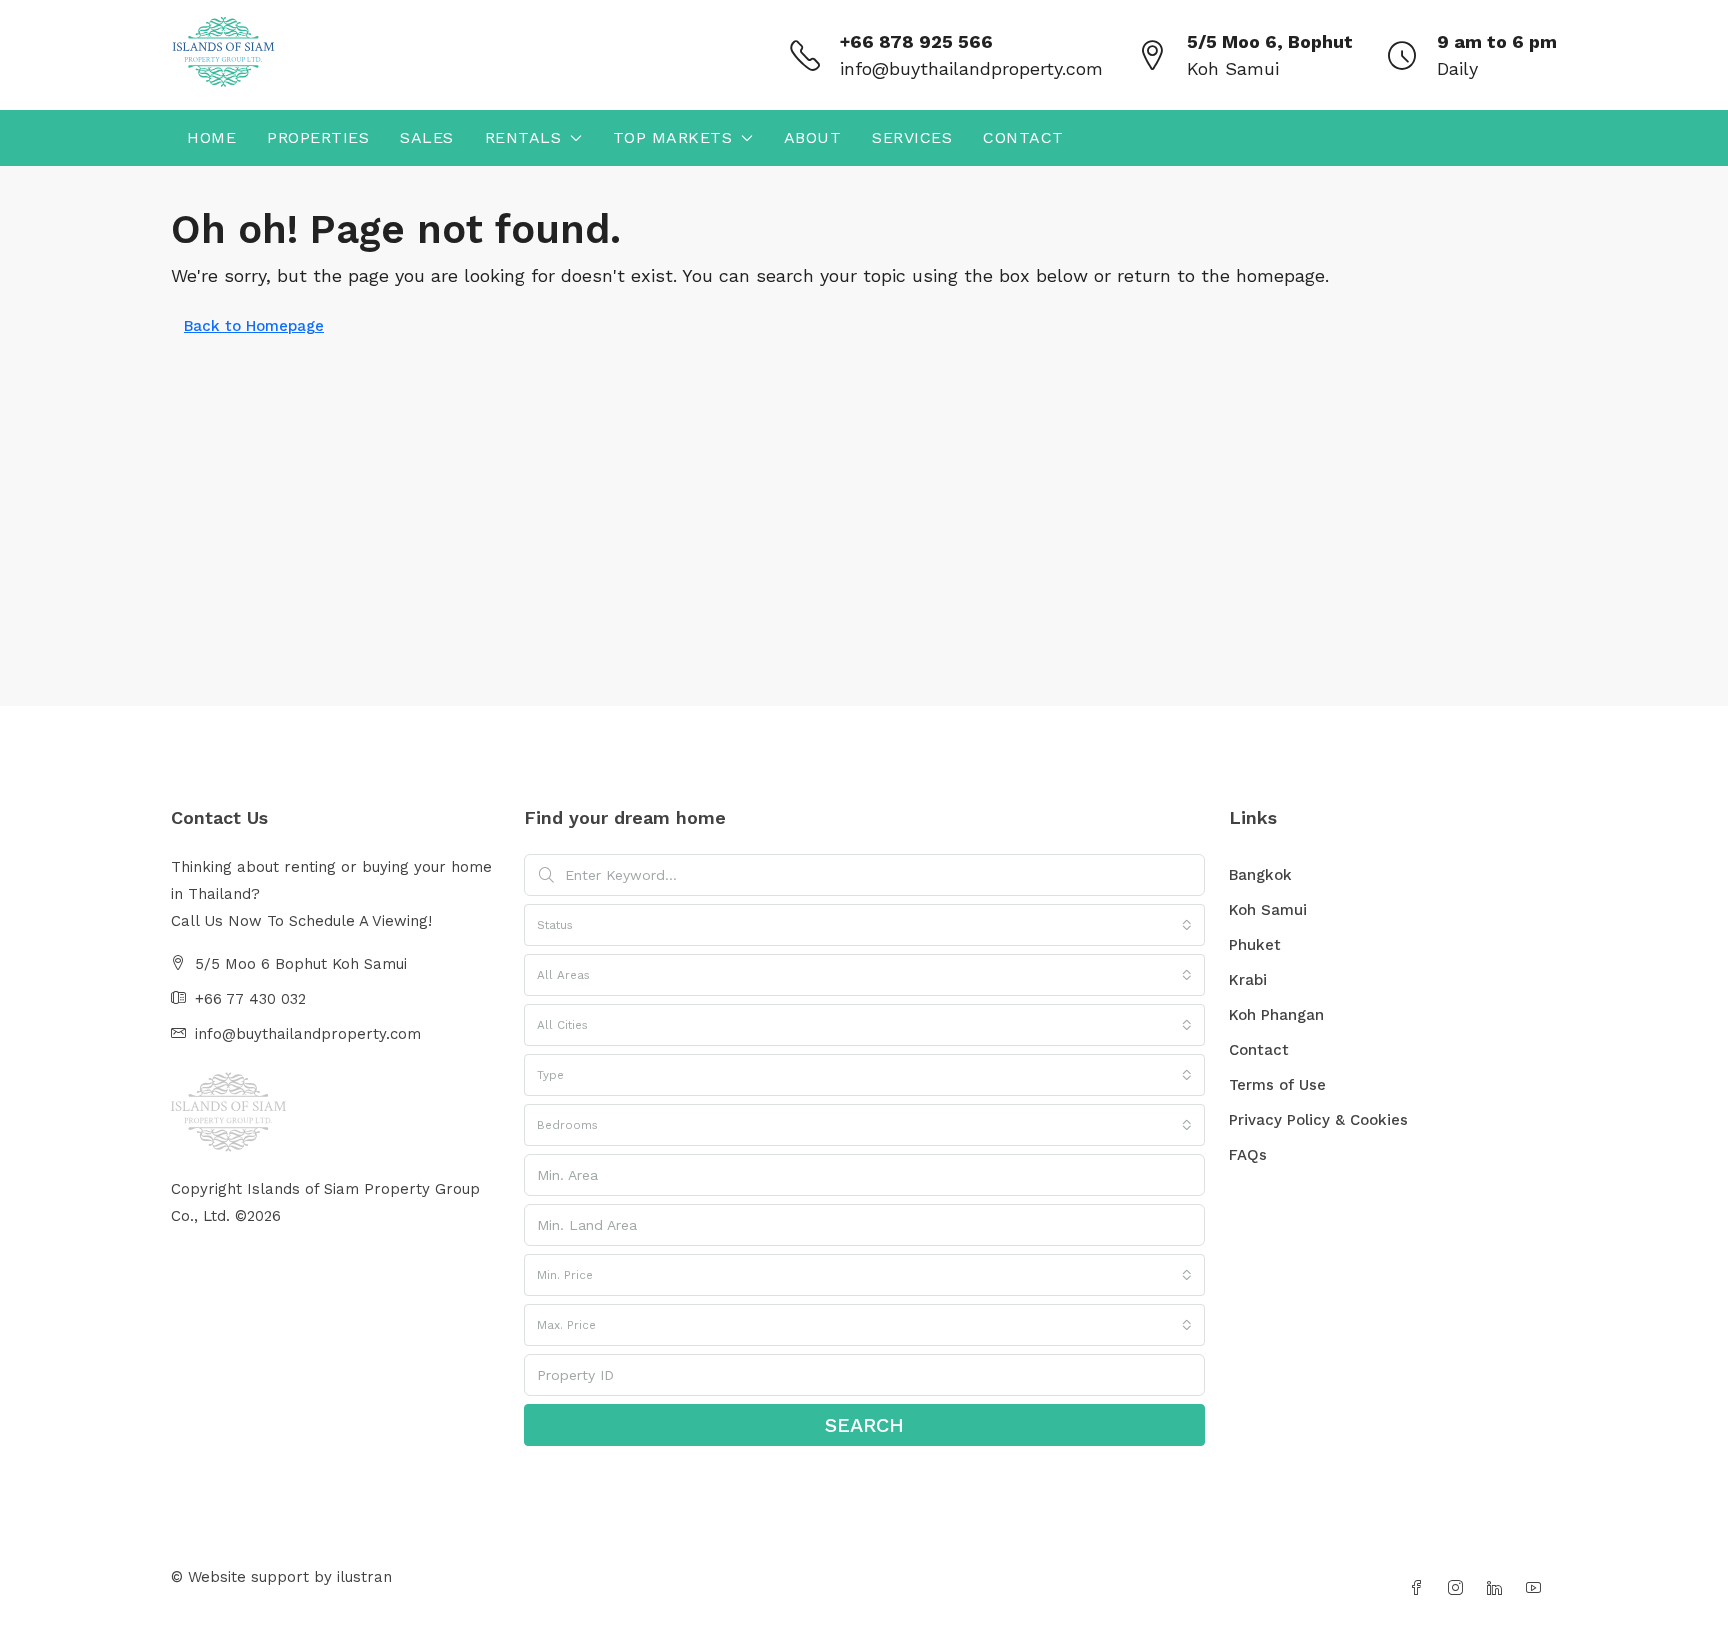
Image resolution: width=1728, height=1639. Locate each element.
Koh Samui (1268, 910)
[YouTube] (1537, 1589)
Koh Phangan (1276, 1015)
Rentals (523, 137)
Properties (318, 137)
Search (864, 1425)
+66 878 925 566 (916, 41)
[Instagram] (1459, 1589)
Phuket (1255, 945)
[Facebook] (1420, 1589)
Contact (1023, 137)
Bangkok (1260, 875)
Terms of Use (1277, 1085)
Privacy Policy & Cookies (1318, 1120)
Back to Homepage (254, 326)
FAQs (1248, 1155)
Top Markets (673, 137)
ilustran (364, 1577)
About (813, 137)
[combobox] (864, 925)
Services (912, 137)
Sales (427, 137)
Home (211, 137)
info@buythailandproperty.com (971, 68)
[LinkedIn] (1498, 1589)
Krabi (1248, 980)
